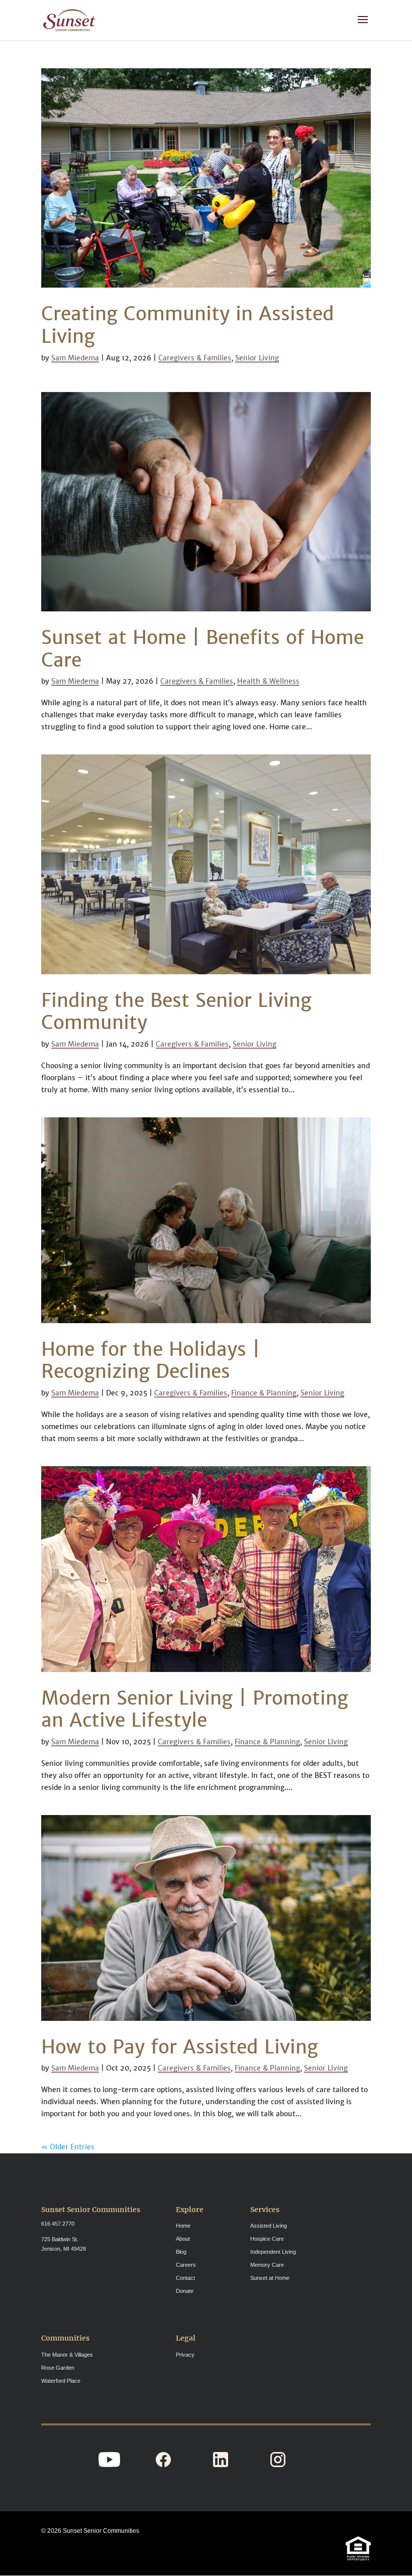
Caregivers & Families (195, 358)
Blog (181, 2252)
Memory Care (267, 2265)
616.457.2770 (58, 2224)
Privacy (185, 2355)
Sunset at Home (270, 2278)
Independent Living (273, 2252)
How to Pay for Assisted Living (180, 2047)
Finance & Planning (264, 1393)
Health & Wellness (268, 681)
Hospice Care (267, 2239)
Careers (186, 2265)
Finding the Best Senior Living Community (176, 1011)
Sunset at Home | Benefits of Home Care (202, 649)
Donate (185, 2291)
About (183, 2239)
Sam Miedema (75, 358)
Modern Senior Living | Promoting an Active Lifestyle (195, 1709)
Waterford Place (61, 2381)
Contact (185, 2278)
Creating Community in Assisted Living (188, 325)
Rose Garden (58, 2368)
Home (183, 2226)
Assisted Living (269, 2226)
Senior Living (257, 358)
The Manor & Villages (67, 2355)
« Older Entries (68, 2147)
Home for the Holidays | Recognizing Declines (151, 1360)
